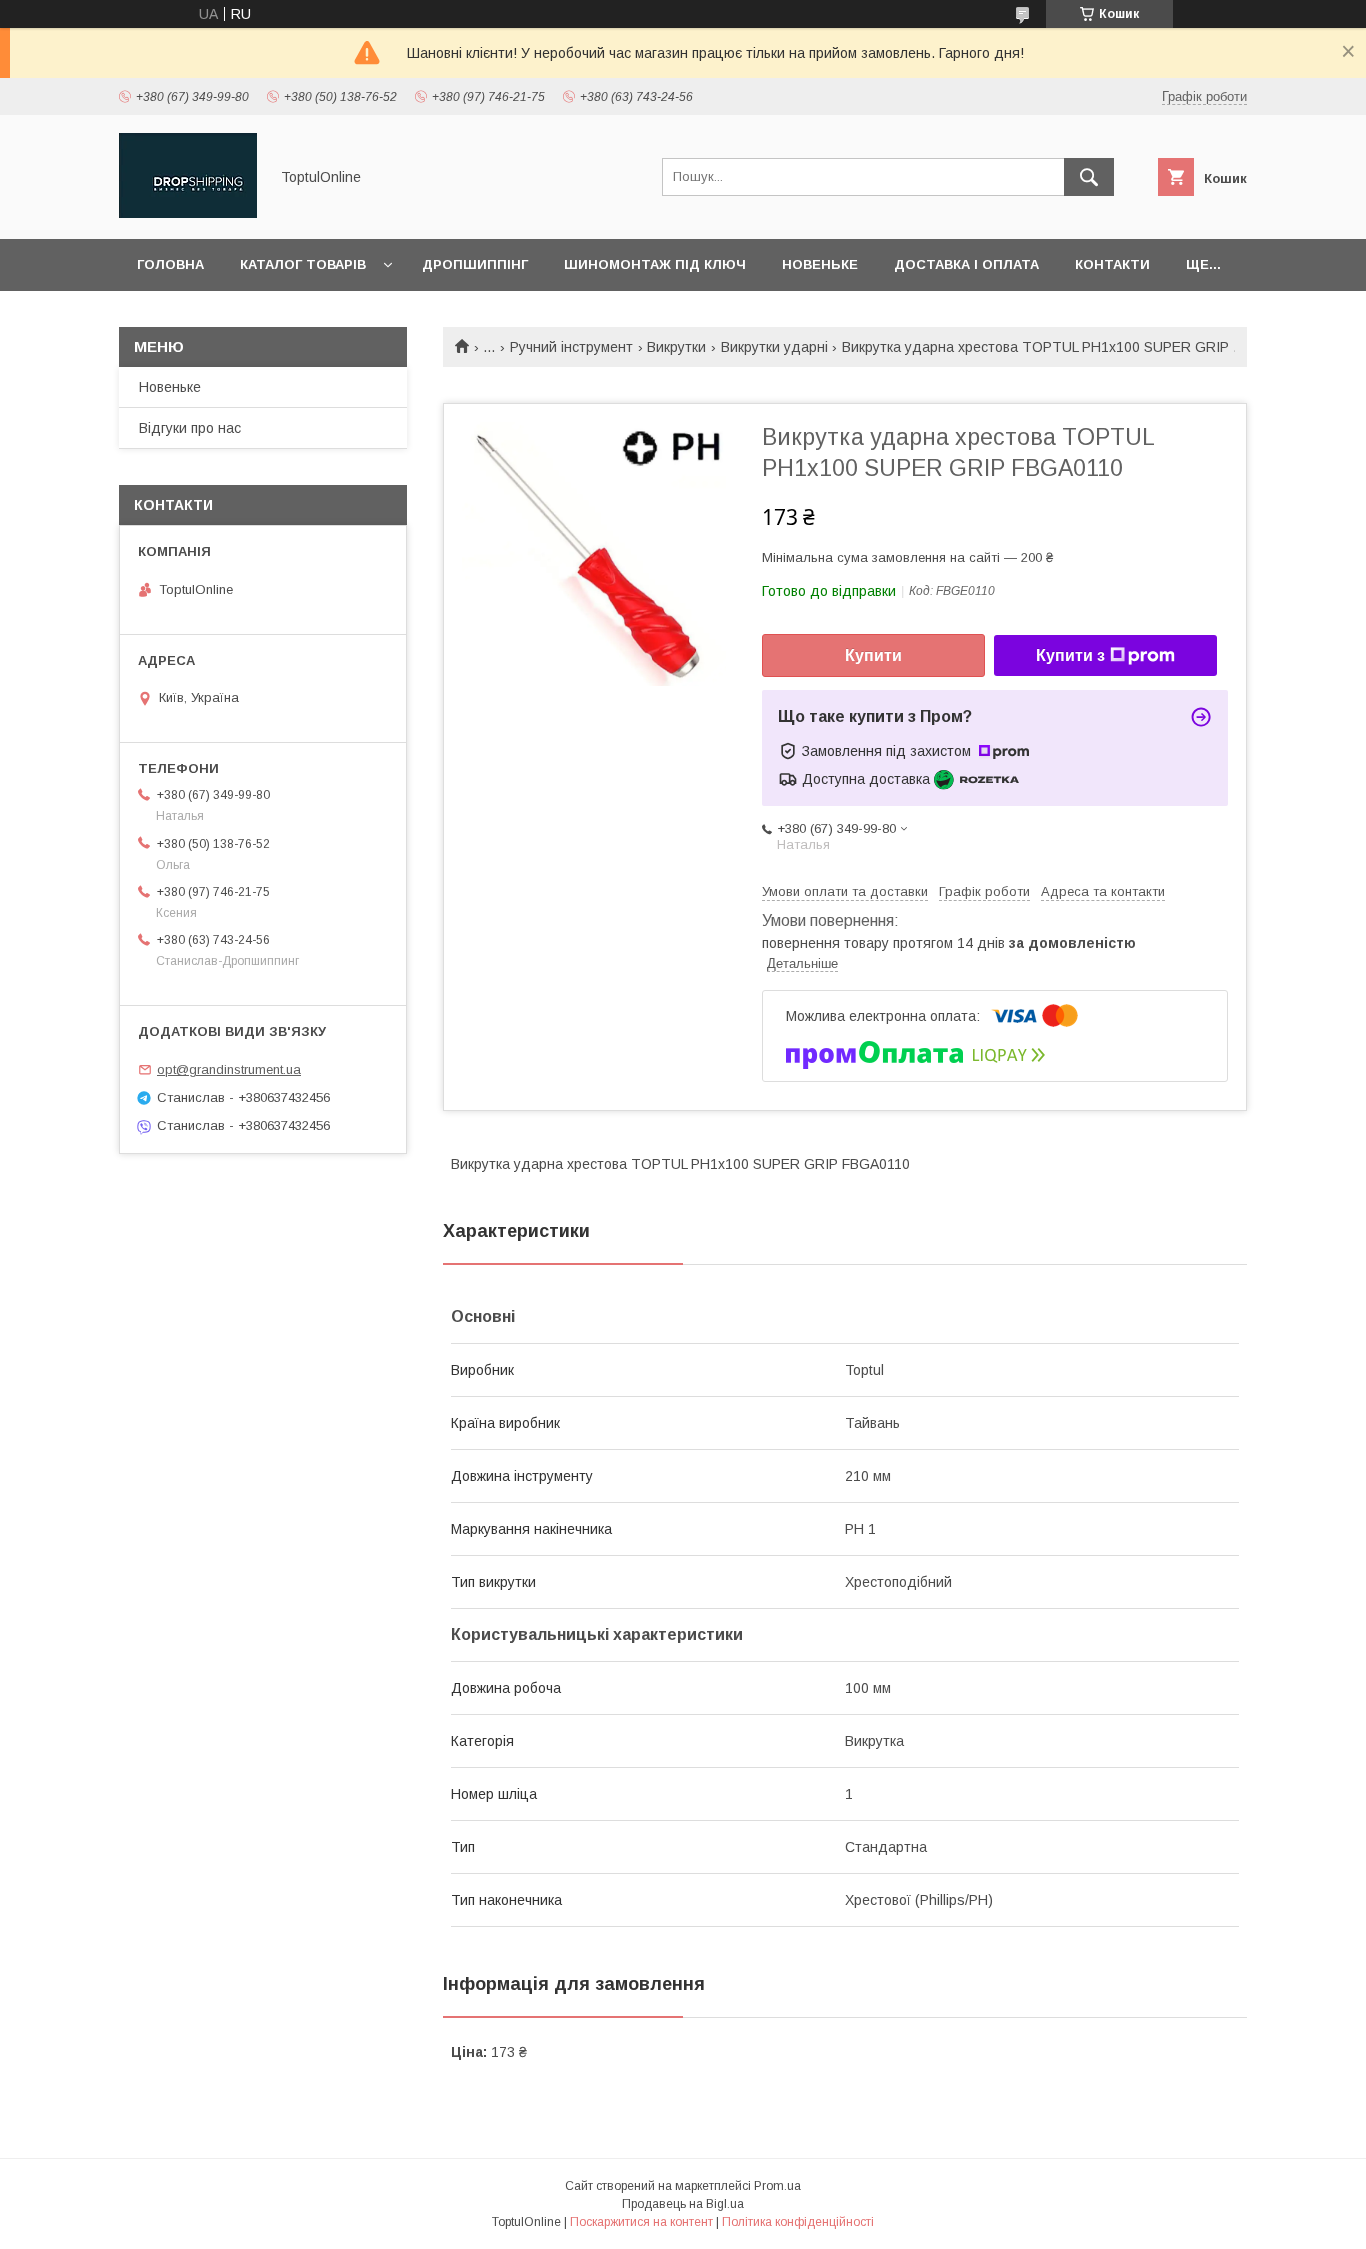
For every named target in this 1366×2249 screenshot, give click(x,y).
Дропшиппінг (475, 264)
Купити (873, 655)
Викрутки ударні (774, 347)
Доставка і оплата (966, 264)
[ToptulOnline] (188, 213)
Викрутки (676, 347)
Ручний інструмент (571, 347)
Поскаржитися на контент (641, 2222)
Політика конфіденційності (798, 2222)
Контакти (1112, 264)
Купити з (1070, 655)
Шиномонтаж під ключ (655, 264)
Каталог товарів (303, 264)
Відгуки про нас (190, 428)
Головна (170, 264)
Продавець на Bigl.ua (683, 2204)
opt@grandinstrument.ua (229, 1069)
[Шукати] (1089, 177)
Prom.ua (777, 2186)
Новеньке (820, 264)
